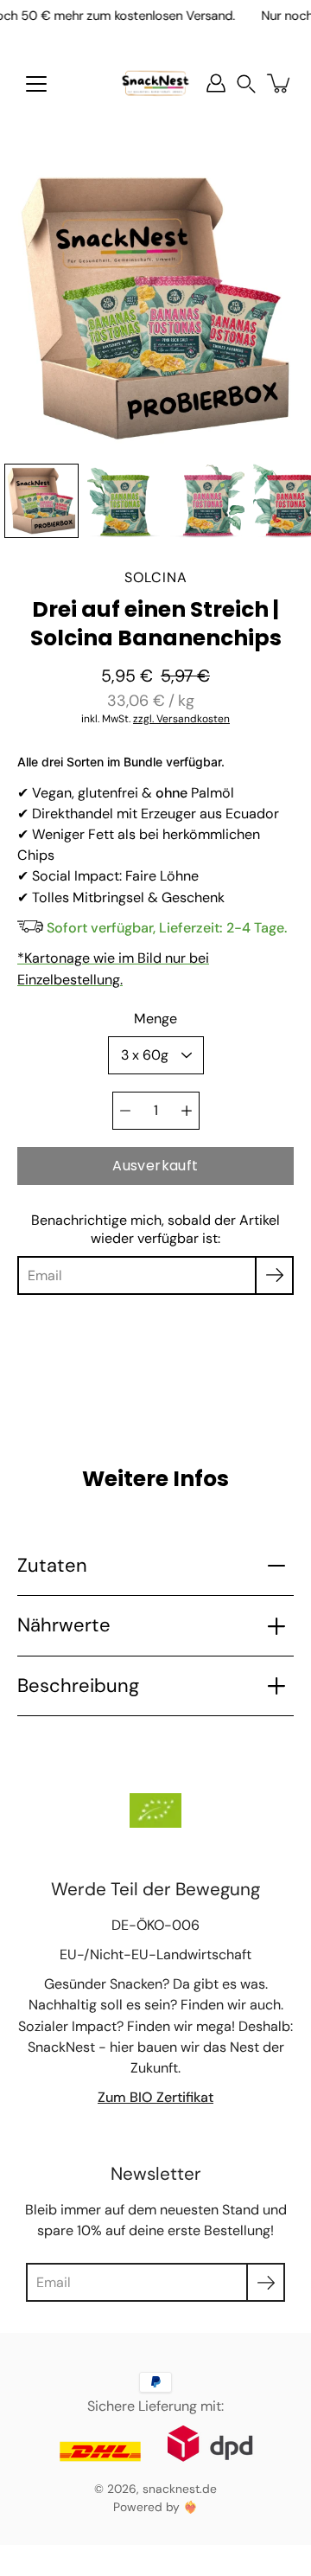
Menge (155, 1019)
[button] (246, 83)
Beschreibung (78, 1685)
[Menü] (36, 84)
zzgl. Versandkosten (181, 719)
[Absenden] (266, 2282)
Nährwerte (64, 1625)
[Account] (216, 83)
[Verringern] (125, 1111)
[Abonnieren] (274, 1275)
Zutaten (52, 1565)
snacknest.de (180, 2489)
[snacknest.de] (155, 83)
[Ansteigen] (187, 1111)
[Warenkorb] (280, 83)
